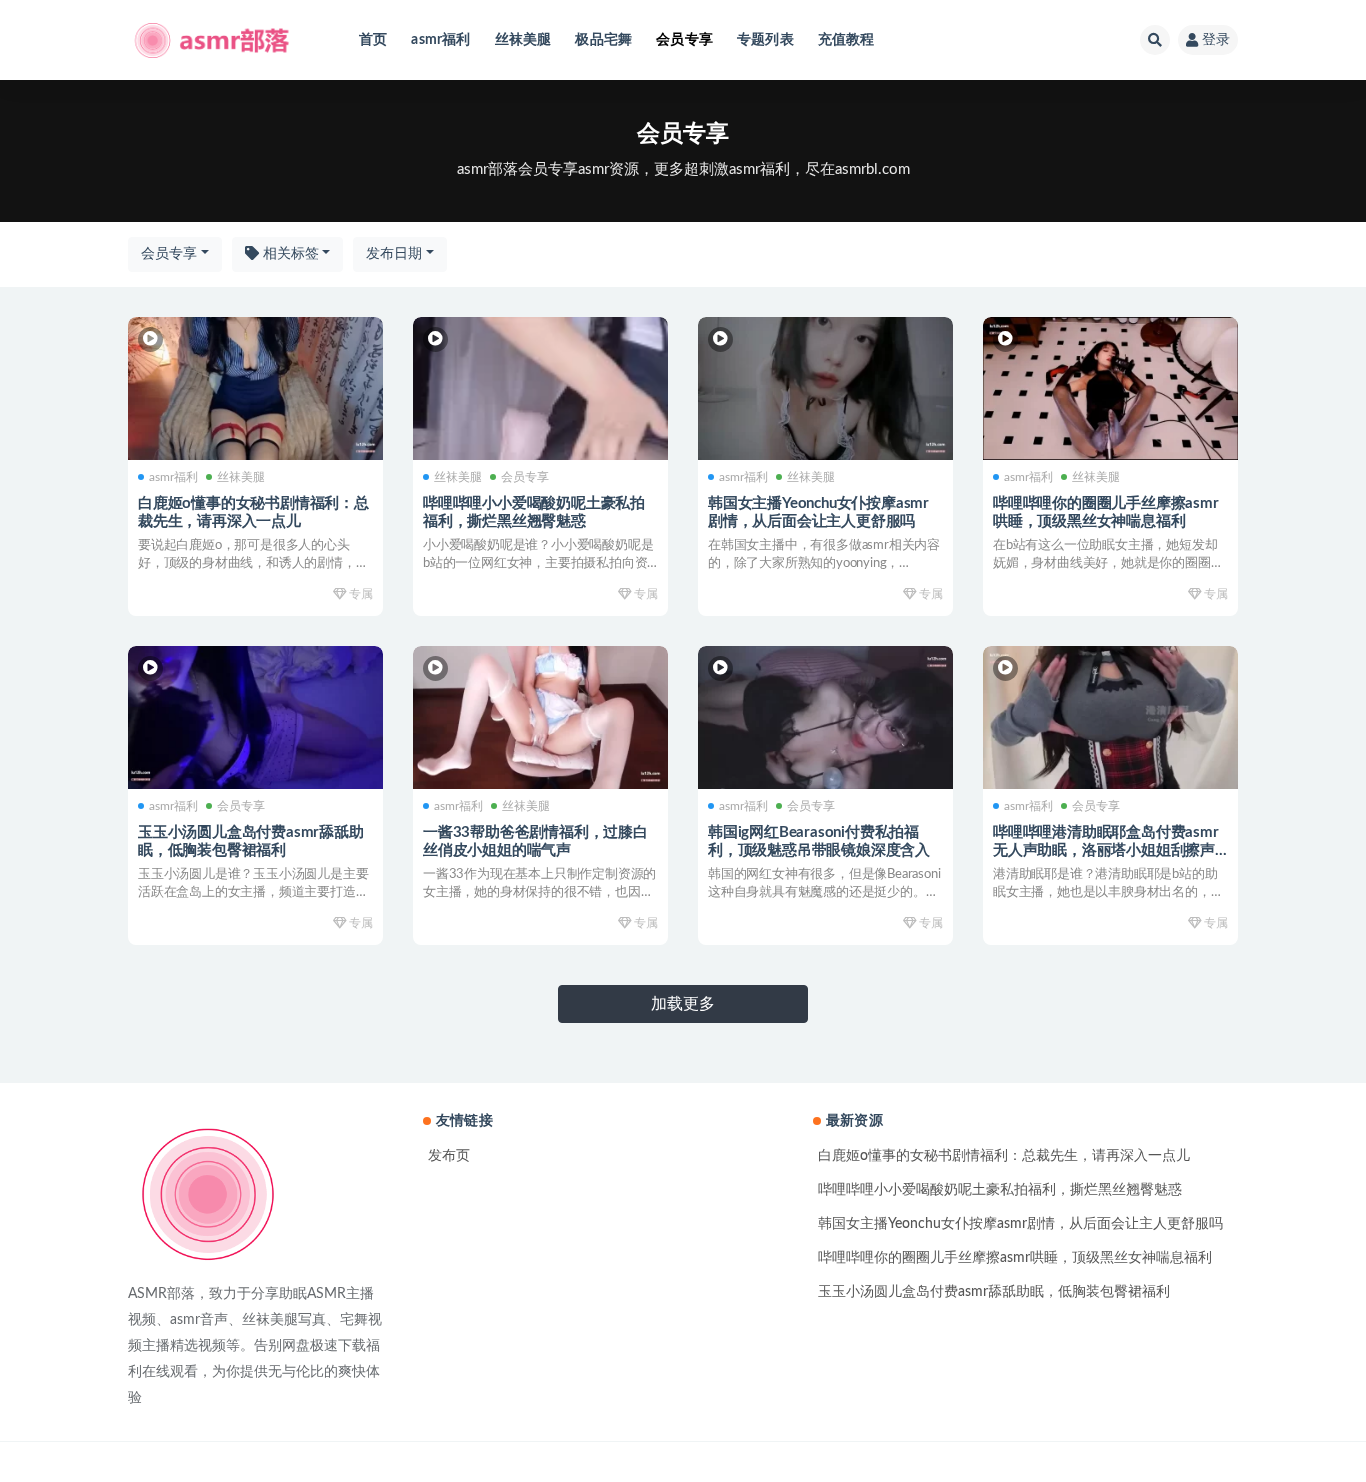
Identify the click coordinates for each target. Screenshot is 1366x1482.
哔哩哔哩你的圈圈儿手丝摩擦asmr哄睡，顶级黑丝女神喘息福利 (1015, 1258)
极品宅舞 (603, 40)
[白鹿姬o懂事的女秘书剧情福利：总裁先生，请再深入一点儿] (255, 389)
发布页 (449, 1156)
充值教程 (846, 40)
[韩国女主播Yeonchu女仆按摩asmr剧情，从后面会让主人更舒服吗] (825, 389)
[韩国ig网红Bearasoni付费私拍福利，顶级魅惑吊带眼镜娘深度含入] (825, 718)
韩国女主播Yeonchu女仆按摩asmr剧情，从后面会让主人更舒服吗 (1020, 1224)
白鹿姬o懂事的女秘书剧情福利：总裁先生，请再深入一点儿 (1004, 1156)
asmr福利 (440, 40)
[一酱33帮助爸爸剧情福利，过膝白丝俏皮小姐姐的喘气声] (540, 718)
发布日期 (394, 254)
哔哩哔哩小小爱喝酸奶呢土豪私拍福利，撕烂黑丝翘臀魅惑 (1000, 1190)
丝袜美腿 (523, 40)
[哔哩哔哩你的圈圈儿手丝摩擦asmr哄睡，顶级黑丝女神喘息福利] (1110, 389)
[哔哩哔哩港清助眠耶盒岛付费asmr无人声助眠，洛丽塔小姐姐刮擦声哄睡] (1110, 718)
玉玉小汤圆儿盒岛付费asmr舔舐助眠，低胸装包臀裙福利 (994, 1292)
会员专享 (684, 40)
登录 (1216, 40)
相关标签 (289, 254)
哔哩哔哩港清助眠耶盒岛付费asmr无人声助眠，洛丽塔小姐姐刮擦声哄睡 (1106, 850)
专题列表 (765, 40)
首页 (373, 40)
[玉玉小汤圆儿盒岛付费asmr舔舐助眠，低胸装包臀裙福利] (255, 718)
